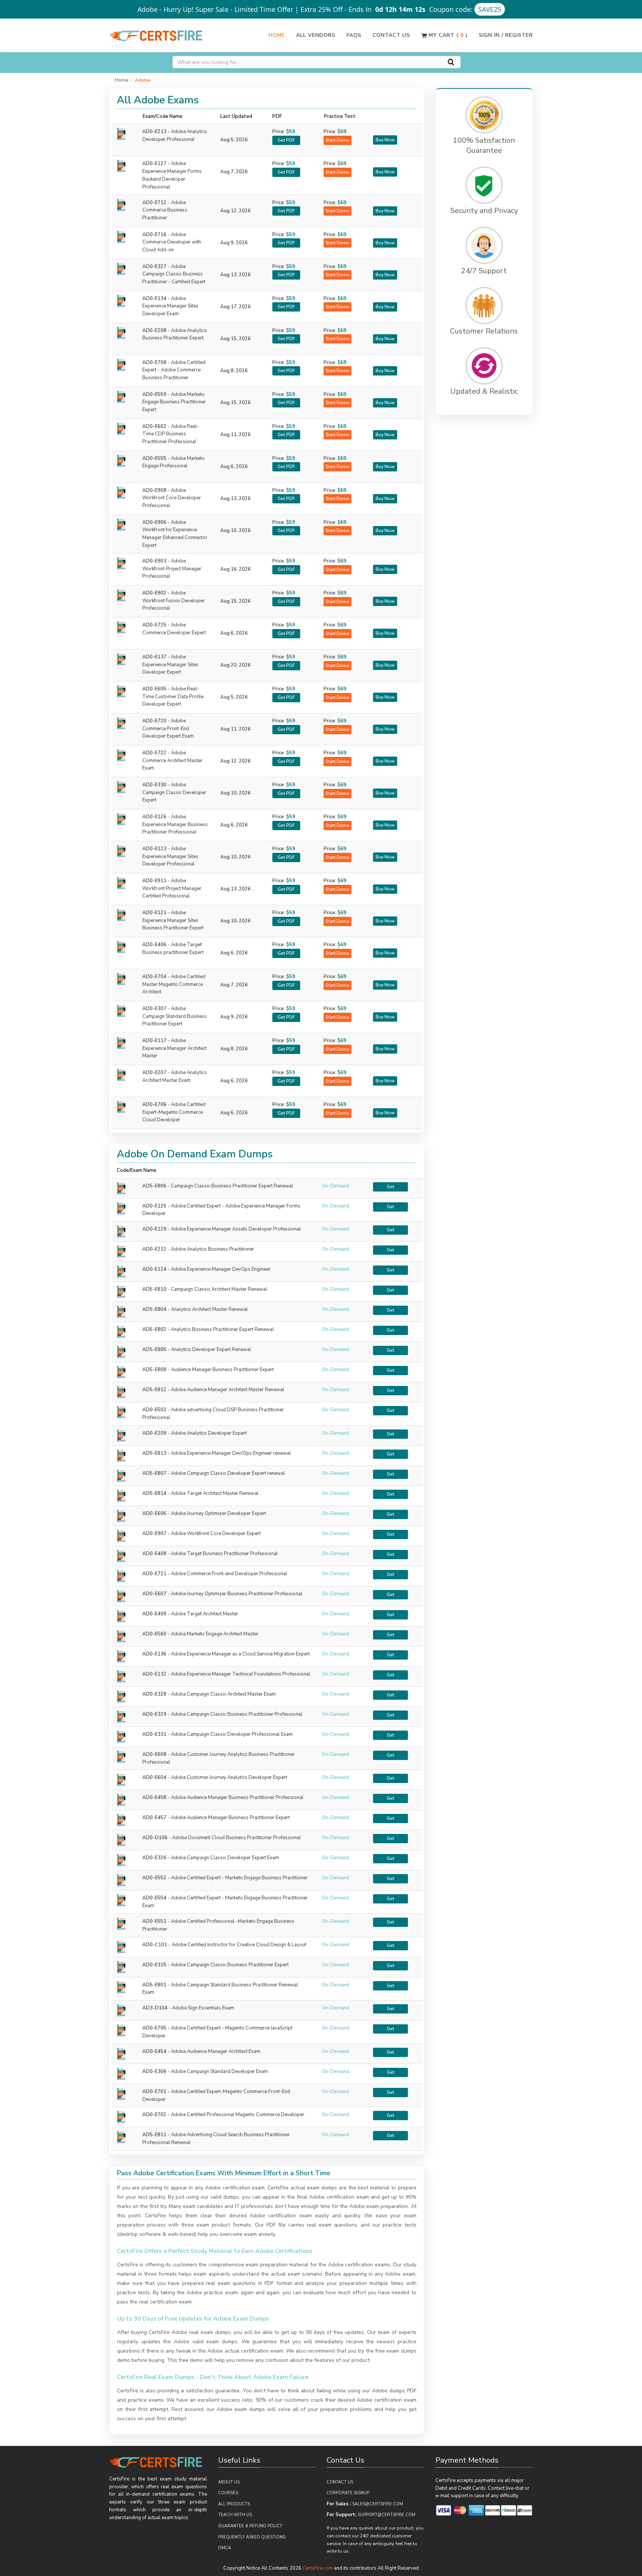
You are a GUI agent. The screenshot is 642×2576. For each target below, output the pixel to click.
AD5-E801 (154, 1985)
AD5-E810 (154, 1289)
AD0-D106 (155, 1838)
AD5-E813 (154, 1453)
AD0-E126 (175, 825)
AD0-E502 (154, 1410)
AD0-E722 (172, 761)
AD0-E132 (154, 1674)
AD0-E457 (154, 1818)
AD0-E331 (154, 1734)
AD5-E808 (154, 1370)
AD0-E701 (154, 2092)
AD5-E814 (154, 1493)
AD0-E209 (154, 1433)
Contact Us (391, 35)
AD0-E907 (154, 1534)
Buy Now (385, 140)
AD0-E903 (172, 569)
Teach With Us (235, 2515)
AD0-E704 (174, 984)
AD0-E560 (154, 1634)
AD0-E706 (174, 1112)
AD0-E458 (154, 1798)
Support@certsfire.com (387, 2515)
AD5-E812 (154, 1390)
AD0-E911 (172, 889)
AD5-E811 (154, 2135)
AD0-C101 (155, 1945)
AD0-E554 (154, 1898)
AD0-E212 (154, 1249)
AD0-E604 (154, 1777)
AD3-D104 (155, 2008)
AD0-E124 (154, 1269)
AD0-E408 (154, 1554)
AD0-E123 (170, 857)
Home (277, 35)
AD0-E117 (174, 1048)
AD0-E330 (174, 793)
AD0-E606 (154, 1513)
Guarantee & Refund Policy (250, 2526)
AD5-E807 (154, 1473)
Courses (228, 2493)
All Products (234, 2504)
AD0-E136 (154, 1654)
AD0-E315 (154, 1965)
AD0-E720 (168, 729)
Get (390, 1187)
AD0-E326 (154, 1858)
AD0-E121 (173, 921)
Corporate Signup (348, 2493)
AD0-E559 (174, 402)
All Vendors (316, 35)
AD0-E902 (174, 601)
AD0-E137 (170, 665)
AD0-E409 (154, 1614)
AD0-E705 (154, 2028)
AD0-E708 (174, 370)
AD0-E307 (175, 1016)
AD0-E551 (154, 1921)
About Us (229, 2482)
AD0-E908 (172, 498)
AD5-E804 (154, 1309)
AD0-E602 (171, 434)
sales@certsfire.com (378, 2504)
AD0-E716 (172, 242)
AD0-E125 (154, 1206)
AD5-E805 (154, 1350)
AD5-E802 (154, 1329)
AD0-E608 (154, 1754)
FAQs (354, 35)
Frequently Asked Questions (252, 2537)
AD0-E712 (165, 210)
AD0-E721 (154, 1574)
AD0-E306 (154, 2072)
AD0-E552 (154, 1878)
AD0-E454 (154, 2051)
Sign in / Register (506, 35)
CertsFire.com (318, 2568)
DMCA (225, 2548)
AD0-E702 (154, 2115)
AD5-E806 (154, 1186)
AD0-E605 (173, 697)
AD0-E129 (154, 1229)
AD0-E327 (174, 274)
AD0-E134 (170, 306)
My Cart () (447, 35)
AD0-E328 (154, 1694)
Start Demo (338, 140)
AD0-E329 (154, 1714)
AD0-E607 (154, 1594)
